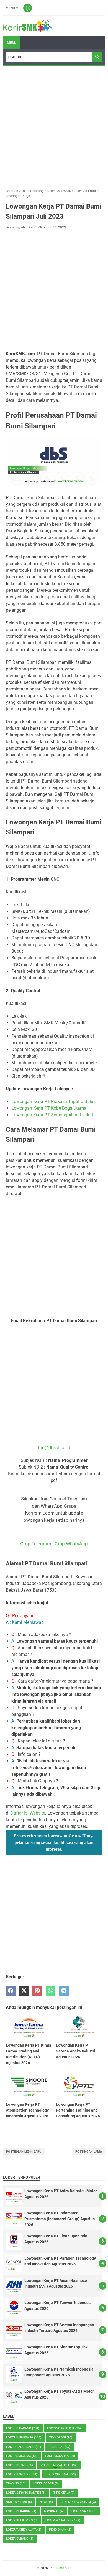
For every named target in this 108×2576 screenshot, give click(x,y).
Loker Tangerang (24, 2447)
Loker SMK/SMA (22, 2456)
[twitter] (24, 1991)
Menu (10, 8)
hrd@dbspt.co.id (54, 1448)
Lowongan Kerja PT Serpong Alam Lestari (52, 1115)
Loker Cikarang (23, 2428)
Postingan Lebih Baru (24, 2152)
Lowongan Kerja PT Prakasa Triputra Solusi (54, 1102)
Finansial (60, 2447)
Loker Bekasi (20, 2465)
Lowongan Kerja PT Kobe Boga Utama (49, 1108)
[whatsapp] (51, 1991)
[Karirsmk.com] (27, 26)
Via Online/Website (59, 2465)
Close (54, 2468)
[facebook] (11, 1991)
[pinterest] (37, 1991)
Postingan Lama (89, 2152)
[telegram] (64, 1991)
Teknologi (61, 2437)
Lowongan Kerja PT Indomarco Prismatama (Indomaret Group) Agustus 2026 (60, 2219)
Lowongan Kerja (65, 2428)
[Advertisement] (54, 126)
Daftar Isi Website (28, 1813)
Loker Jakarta (60, 2456)
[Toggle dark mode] (28, 8)
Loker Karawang (24, 2437)
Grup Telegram (36, 1544)
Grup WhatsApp (71, 1544)
